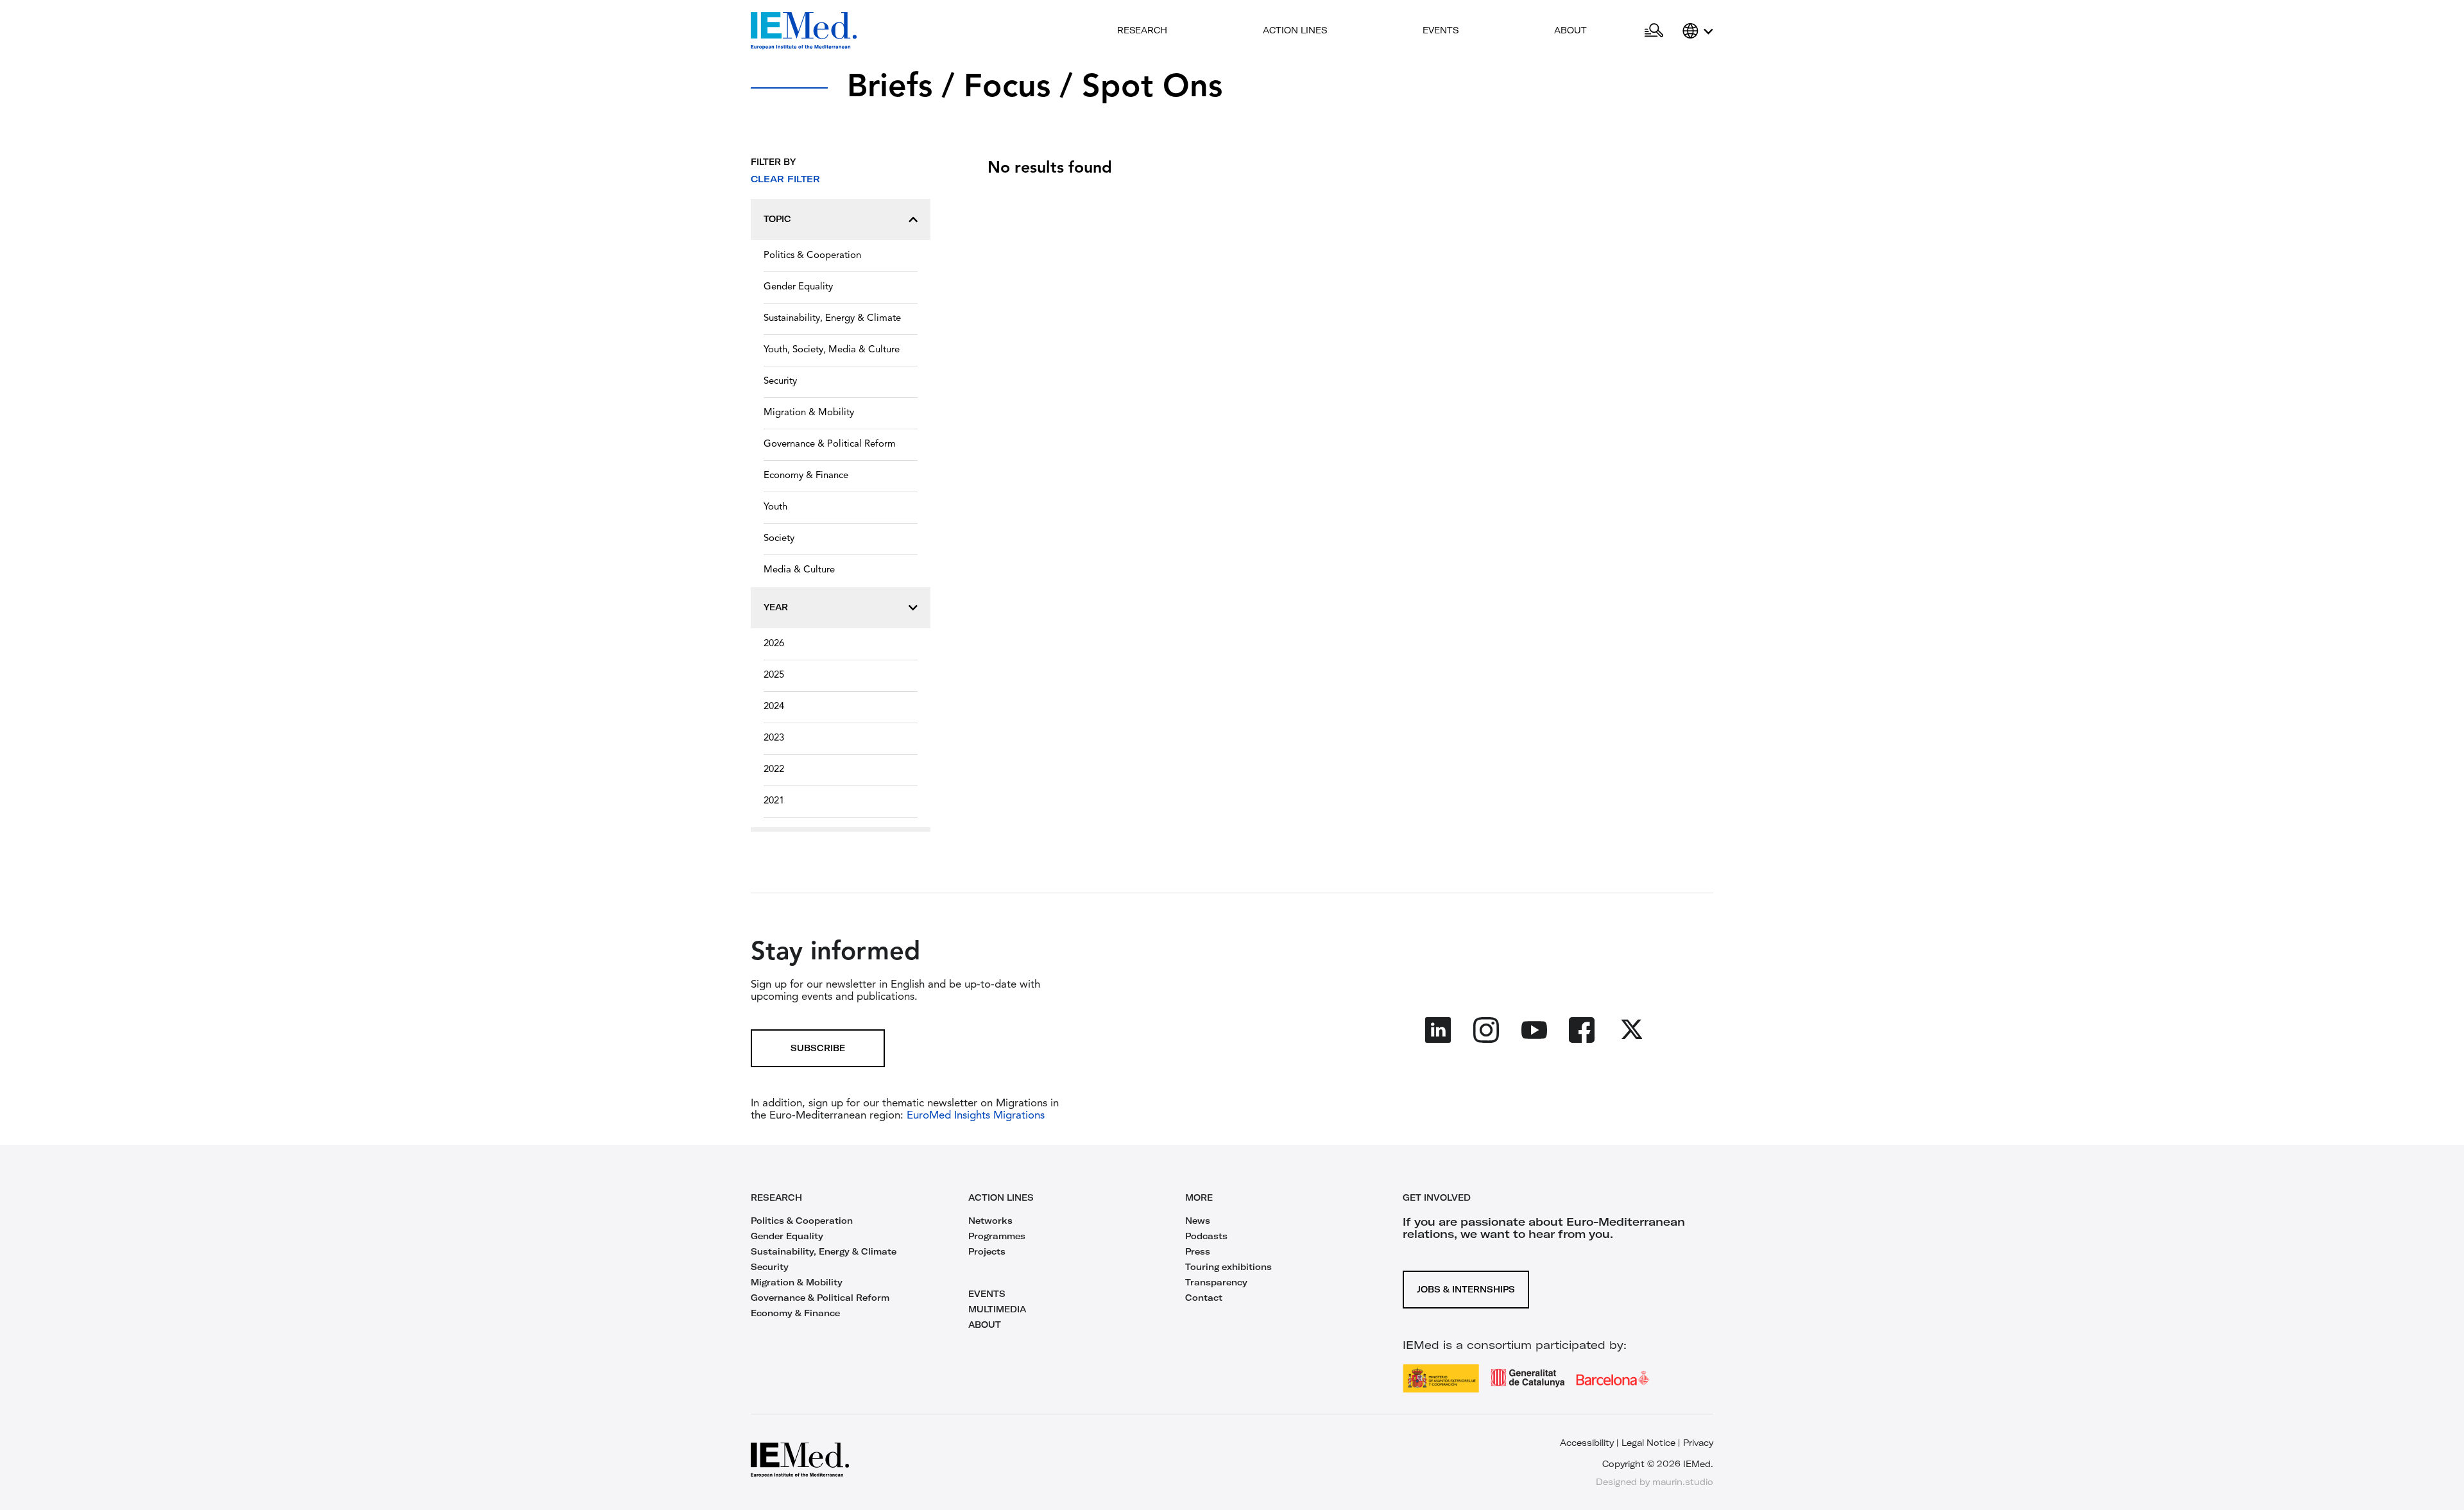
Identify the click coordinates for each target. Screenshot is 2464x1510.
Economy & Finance (806, 476)
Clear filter (785, 179)
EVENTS (987, 1294)
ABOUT (985, 1325)
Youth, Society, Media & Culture (832, 350)
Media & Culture (799, 570)
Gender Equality (798, 287)
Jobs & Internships (1466, 1289)
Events (1441, 30)
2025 (774, 675)
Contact (1204, 1298)
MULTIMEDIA (997, 1309)
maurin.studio (1683, 1482)
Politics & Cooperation (812, 256)
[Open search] (1654, 31)
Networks (990, 1221)
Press (1198, 1251)
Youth (775, 507)
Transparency (1216, 1282)
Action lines (1295, 30)
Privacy (1698, 1443)
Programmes (997, 1236)
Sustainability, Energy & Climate (832, 319)
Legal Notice (1648, 1443)
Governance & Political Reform (830, 444)
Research (1142, 30)
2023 (774, 738)
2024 (774, 707)
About (1570, 30)
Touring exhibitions (1228, 1267)
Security (780, 382)
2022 (774, 770)
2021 (774, 801)
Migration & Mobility (809, 413)
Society (779, 539)
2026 (774, 644)
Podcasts (1206, 1236)
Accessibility (1587, 1443)
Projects (987, 1251)
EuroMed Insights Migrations (974, 1116)
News (1198, 1221)
